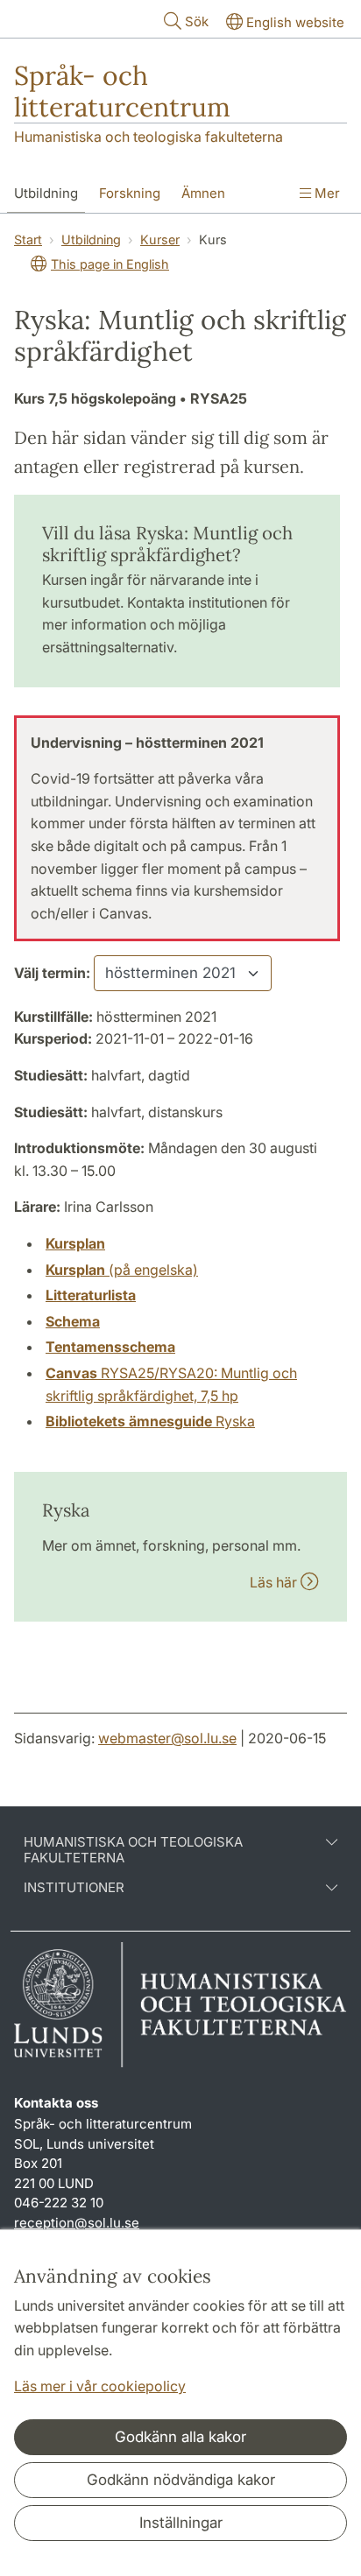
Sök (197, 21)
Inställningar (181, 2523)
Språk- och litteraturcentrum (122, 91)
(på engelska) (122, 1270)
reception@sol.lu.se (77, 2223)
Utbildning (46, 193)
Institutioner (74, 1888)
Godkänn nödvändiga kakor (181, 2480)
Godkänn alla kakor (180, 2437)
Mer (326, 193)
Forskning (130, 193)
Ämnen (203, 193)
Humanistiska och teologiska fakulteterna (149, 137)
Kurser (160, 239)
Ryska (150, 1421)
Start (28, 239)
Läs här (275, 1582)
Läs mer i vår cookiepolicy (100, 2386)
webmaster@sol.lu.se (167, 1738)
